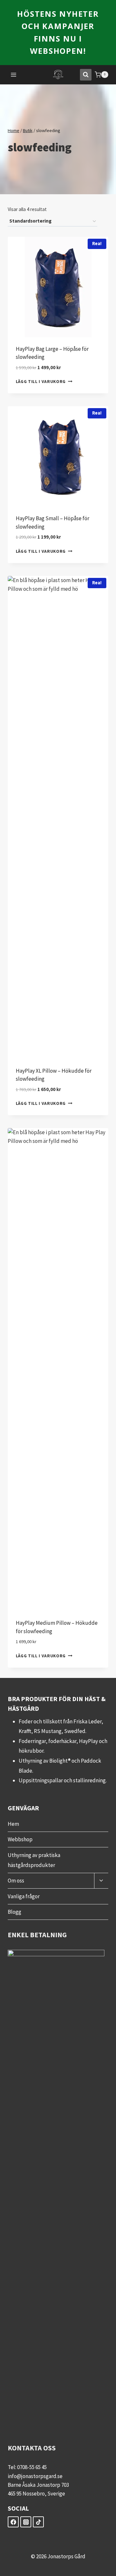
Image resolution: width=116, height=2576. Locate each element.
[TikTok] (38, 2522)
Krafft (25, 1731)
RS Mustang (48, 1731)
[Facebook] (13, 2522)
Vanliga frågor (24, 1896)
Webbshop (20, 1839)
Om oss (16, 1881)
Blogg (15, 1912)
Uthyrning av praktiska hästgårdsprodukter (34, 1860)
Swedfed (75, 1731)
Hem (13, 1824)
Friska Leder (87, 1721)
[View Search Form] (86, 75)
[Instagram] (26, 2522)
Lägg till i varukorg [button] (41, 382)
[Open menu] (14, 75)
